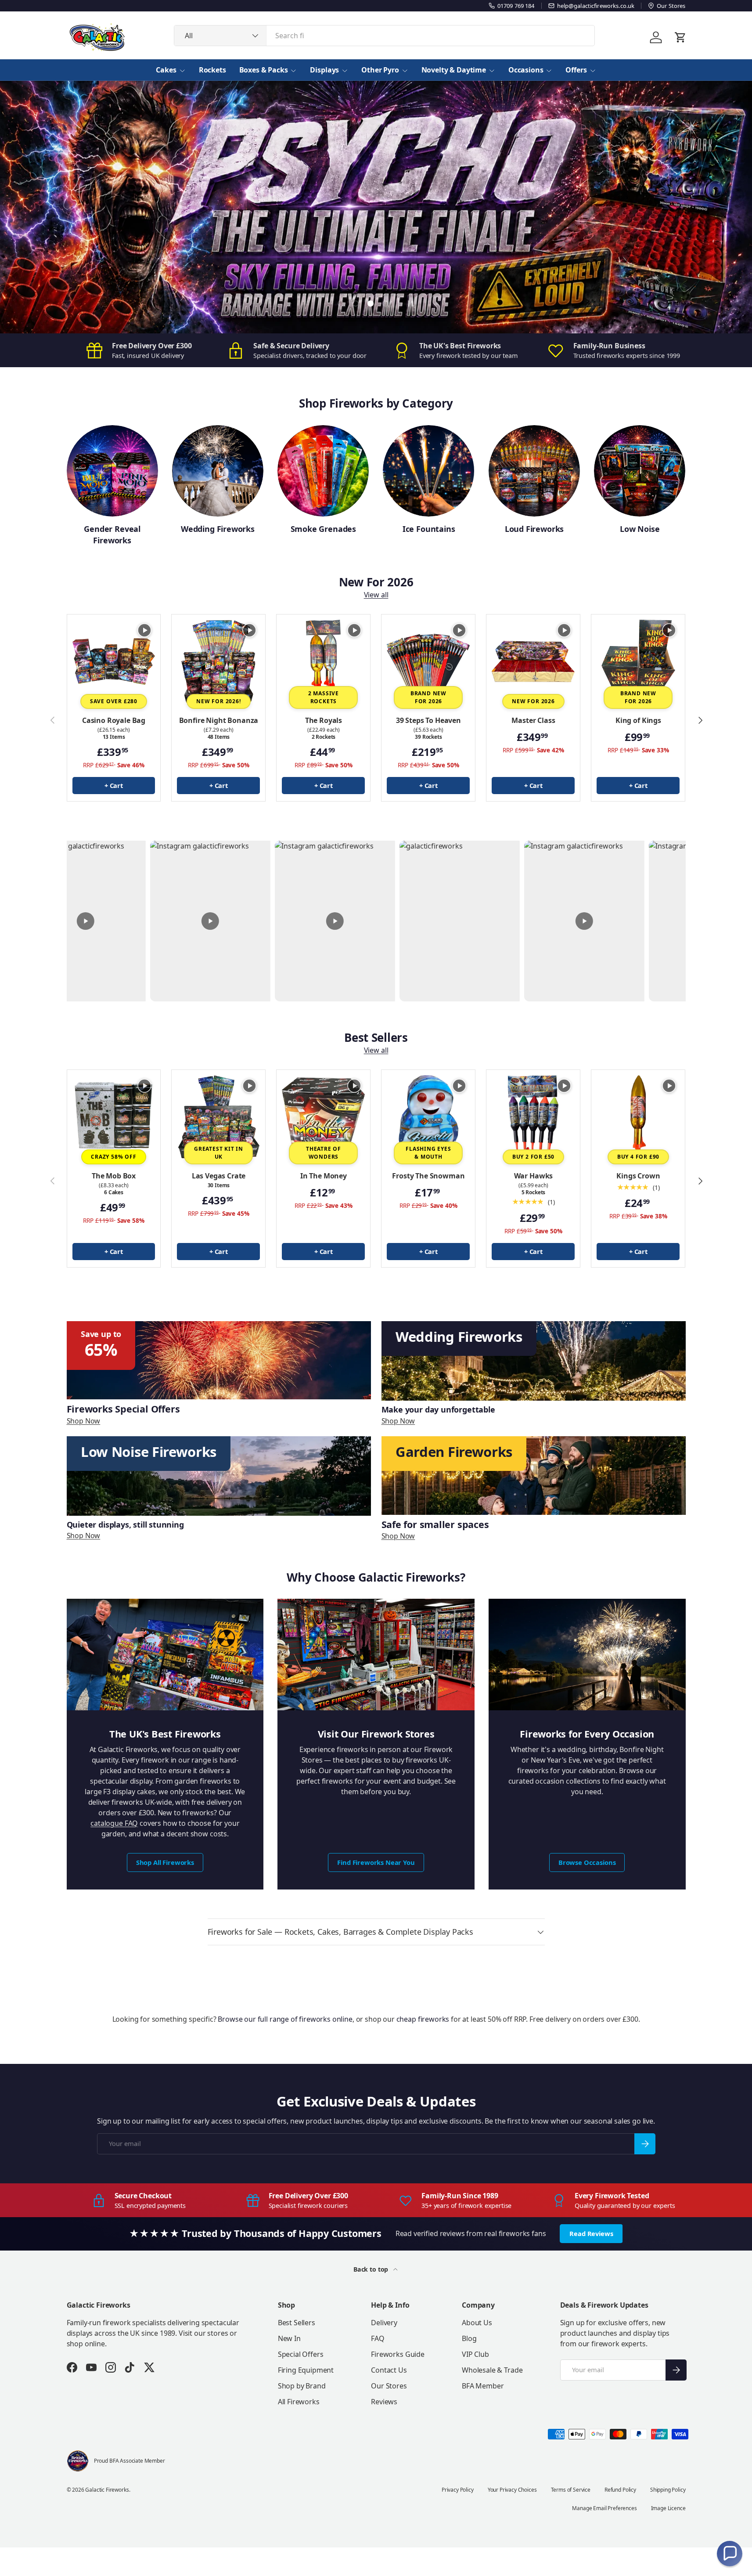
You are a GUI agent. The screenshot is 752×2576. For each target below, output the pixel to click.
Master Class (533, 720)
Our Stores (389, 2386)
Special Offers (301, 2354)
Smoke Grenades (323, 529)
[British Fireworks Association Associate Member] (78, 2461)
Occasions (526, 70)
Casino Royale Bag (114, 720)
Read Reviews (591, 2233)
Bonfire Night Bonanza (219, 720)
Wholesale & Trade (492, 2370)
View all (376, 595)
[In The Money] (323, 1117)
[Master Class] (533, 661)
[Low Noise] (640, 471)
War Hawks (534, 1176)
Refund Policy (620, 2490)
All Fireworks (299, 2402)
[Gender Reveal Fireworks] (112, 471)
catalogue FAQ (114, 1823)
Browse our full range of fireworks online (285, 2019)
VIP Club (475, 2354)
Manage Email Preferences (604, 2508)
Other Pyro (380, 70)
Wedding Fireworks (218, 529)
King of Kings (638, 720)
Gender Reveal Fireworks (112, 534)
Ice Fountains (429, 529)
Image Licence (668, 2508)
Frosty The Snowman (428, 1176)
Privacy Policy (458, 2490)
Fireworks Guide (398, 2354)
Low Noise (640, 529)
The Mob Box (114, 1176)
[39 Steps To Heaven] (428, 661)
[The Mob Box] (114, 1117)
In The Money (324, 1176)
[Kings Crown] (638, 1117)
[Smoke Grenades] (323, 471)
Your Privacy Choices (512, 2490)
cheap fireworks (423, 2019)
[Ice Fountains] (428, 471)
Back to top (372, 2269)
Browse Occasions (587, 1862)
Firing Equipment (306, 2370)
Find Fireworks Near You (376, 1862)
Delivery (384, 2323)
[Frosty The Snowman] (428, 1117)
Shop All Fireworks (165, 1862)
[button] (730, 2554)
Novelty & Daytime (454, 70)
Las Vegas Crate (219, 1176)
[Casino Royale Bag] (114, 661)
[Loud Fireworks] (534, 471)
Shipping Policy (668, 2490)
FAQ (378, 2338)
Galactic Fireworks (107, 2490)
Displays (324, 70)
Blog (469, 2338)
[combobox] (384, 36)
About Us (477, 2323)
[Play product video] (144, 630)
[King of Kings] (638, 661)
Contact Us (389, 2370)
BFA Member (483, 2386)
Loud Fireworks (534, 529)
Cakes (166, 70)
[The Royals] (323, 661)
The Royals (324, 720)
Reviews (384, 2402)
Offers (576, 70)
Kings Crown (638, 1176)
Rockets (212, 70)
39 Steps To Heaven (428, 720)
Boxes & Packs (264, 70)
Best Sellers (297, 2323)
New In (289, 2338)
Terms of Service (571, 2490)
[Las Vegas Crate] (218, 1117)
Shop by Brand (302, 2386)
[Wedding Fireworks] (218, 471)
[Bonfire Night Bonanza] (218, 661)
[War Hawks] (533, 1117)
